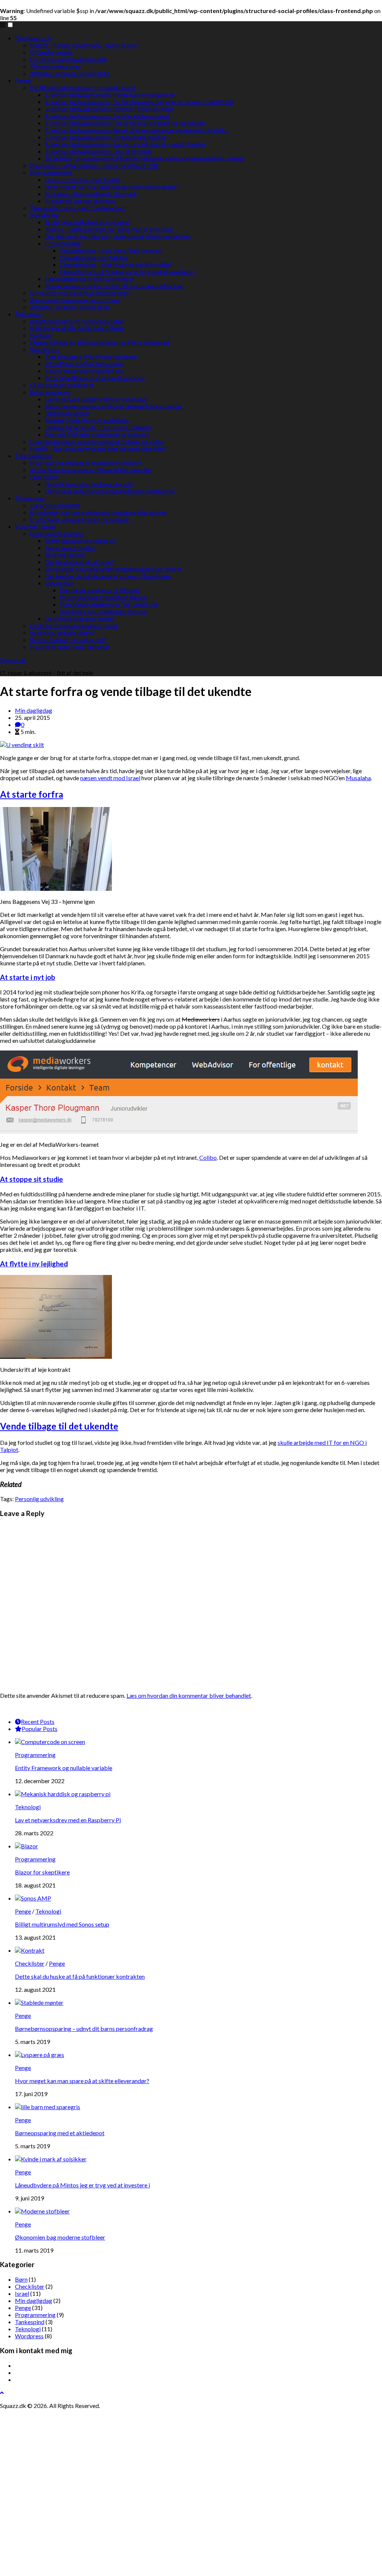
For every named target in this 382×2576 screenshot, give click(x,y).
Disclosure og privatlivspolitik (68, 59)
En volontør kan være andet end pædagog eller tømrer (98, 512)
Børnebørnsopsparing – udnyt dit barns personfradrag (114, 286)
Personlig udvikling (39, 1499)
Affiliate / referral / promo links (70, 73)
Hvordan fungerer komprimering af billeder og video (97, 441)
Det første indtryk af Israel (79, 562)
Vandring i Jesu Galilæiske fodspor (104, 611)
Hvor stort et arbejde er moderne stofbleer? (86, 463)
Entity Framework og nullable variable (64, 1768)
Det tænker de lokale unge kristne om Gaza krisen (108, 576)
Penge (23, 80)
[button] (10, 25)
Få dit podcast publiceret (62, 385)
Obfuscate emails (67, 413)
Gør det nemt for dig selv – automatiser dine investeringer (118, 236)
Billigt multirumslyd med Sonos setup (77, 321)
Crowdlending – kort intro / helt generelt (111, 250)
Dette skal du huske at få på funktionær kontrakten (110, 491)
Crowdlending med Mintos (94, 257)
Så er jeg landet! (65, 555)
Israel (22, 2293)
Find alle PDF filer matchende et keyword (97, 434)
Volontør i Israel (35, 526)
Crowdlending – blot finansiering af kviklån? (116, 264)
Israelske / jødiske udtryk (62, 632)
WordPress (44, 349)
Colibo (208, 1157)
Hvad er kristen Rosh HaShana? (70, 647)
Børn (21, 2279)
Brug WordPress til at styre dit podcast (95, 378)
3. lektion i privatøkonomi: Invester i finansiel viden (109, 109)
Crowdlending (63, 243)
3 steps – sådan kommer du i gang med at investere (109, 229)
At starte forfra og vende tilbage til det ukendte (90, 470)
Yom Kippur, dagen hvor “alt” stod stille (109, 604)
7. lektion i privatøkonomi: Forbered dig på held (105, 137)
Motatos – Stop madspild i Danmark (91, 194)
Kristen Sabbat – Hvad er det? (68, 640)
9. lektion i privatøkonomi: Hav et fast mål (98, 151)
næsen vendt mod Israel (110, 778)
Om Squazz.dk (33, 38)
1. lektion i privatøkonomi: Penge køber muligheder (110, 94)
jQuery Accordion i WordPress (84, 371)
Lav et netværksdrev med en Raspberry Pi (68, 1820)
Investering (44, 215)
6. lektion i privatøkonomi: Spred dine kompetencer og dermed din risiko (137, 130)
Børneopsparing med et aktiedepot (90, 279)
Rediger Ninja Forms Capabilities (87, 420)
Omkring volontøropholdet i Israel (73, 625)
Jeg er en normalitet (55, 505)
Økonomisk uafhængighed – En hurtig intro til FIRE (94, 165)
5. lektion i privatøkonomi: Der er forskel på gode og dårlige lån (125, 123)
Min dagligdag (34, 455)
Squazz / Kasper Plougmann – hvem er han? (84, 45)
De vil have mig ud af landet (79, 618)
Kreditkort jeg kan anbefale (80, 201)
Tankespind (30, 498)
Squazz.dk (13, 660)
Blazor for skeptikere (42, 1872)
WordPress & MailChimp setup (84, 363)
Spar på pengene (51, 172)
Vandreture (59, 583)
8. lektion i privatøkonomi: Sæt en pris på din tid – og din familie (125, 144)
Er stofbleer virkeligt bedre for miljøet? (80, 519)
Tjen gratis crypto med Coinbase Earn (78, 208)
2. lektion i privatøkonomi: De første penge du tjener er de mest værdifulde (139, 102)
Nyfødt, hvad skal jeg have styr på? (89, 484)
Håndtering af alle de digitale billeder (77, 328)
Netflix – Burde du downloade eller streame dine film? (98, 448)
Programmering (50, 392)
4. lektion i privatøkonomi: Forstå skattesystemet (107, 116)
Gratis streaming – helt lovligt (82, 179)
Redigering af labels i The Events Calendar (98, 427)
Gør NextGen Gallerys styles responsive (96, 399)
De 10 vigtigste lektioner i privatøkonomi (82, 87)
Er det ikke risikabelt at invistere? (87, 222)
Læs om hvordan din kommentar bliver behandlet (189, 1695)
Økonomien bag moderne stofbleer (75, 300)
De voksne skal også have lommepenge (79, 293)
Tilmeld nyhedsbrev (55, 66)
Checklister (45, 477)
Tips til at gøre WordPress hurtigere (91, 356)
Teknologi (28, 314)
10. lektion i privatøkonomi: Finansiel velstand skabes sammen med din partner (145, 158)
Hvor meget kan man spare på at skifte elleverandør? (112, 186)
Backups (41, 335)
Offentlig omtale (51, 52)
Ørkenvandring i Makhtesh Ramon (104, 597)
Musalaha (358, 778)
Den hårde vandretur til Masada (100, 590)
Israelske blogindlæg (57, 533)
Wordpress (29, 2336)
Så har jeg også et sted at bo (80, 540)
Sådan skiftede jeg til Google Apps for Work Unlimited (99, 342)
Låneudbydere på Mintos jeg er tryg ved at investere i (127, 271)
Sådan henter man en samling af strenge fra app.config (113, 406)
